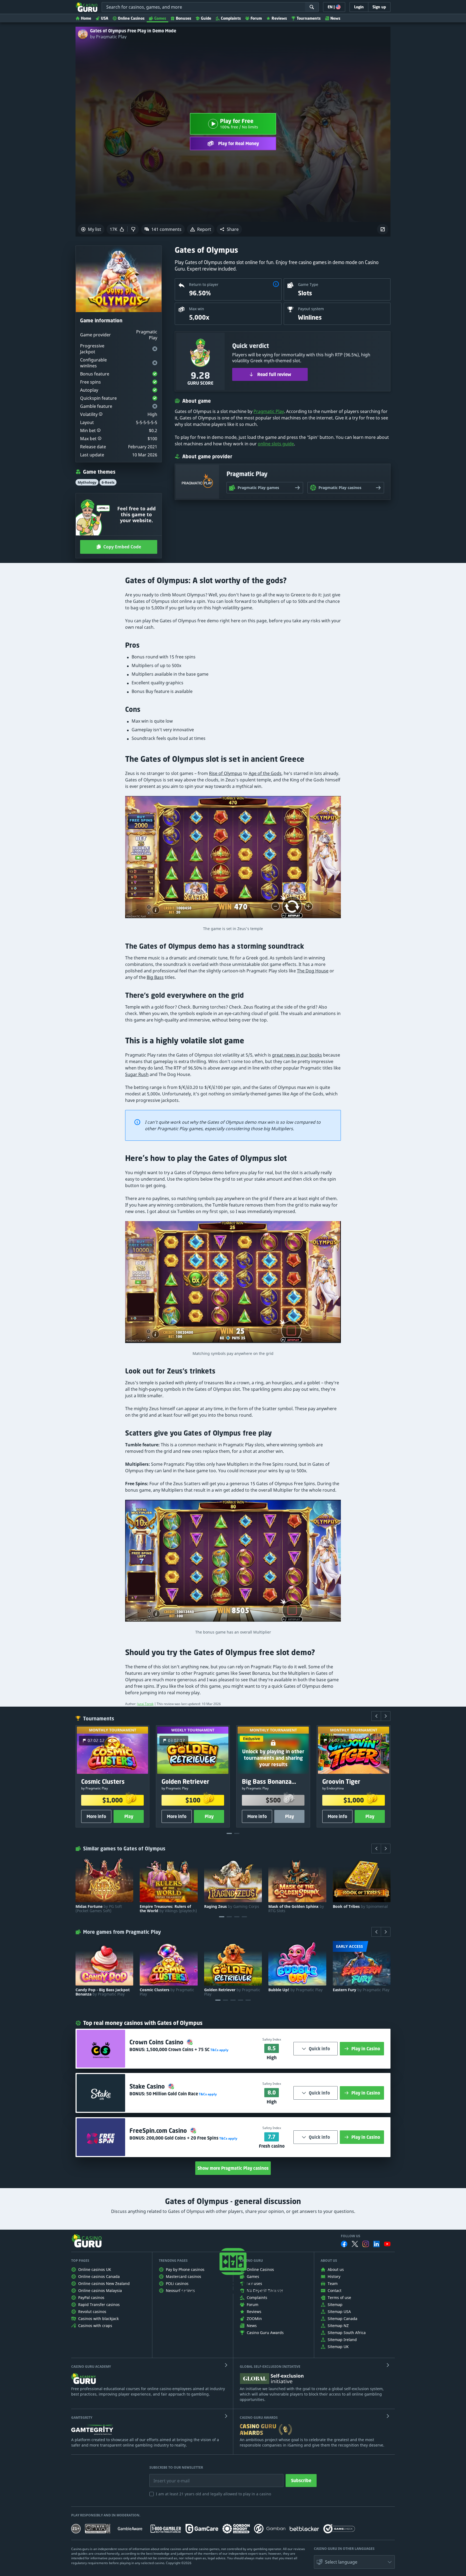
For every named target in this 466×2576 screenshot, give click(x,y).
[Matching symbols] (233, 1285)
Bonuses (184, 18)
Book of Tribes (360, 1907)
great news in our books (297, 1055)
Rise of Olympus (226, 773)
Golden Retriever (232, 1992)
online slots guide (276, 444)
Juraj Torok (145, 1704)
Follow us (351, 2236)
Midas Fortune (99, 1909)
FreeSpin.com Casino (159, 2131)
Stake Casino (148, 2086)
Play (129, 1816)
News (335, 18)
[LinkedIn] (376, 2244)
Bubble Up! (295, 1990)
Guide (206, 18)
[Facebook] (344, 2244)
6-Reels (108, 482)
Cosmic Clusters (167, 1992)
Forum (256, 18)
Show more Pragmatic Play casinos (233, 2168)
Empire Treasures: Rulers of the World (168, 1909)
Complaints (231, 18)
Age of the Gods (265, 773)
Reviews (279, 18)
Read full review (274, 374)
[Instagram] (366, 2244)
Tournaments (309, 18)
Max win (197, 309)
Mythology (87, 482)
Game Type (308, 284)
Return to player (204, 284)
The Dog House (313, 971)
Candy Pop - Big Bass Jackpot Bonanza (103, 1992)
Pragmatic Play (269, 411)
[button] (229, 229)
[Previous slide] (376, 1716)
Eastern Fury (361, 1990)
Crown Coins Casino (157, 2042)
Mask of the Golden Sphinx (296, 1909)
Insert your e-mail (168, 2477)
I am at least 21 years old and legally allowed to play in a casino (213, 2494)
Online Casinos (131, 18)
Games (160, 18)
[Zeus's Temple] (233, 860)
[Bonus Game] (233, 1563)
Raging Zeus (232, 1907)
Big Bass (155, 977)
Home (86, 18)
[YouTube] (387, 2244)
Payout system (311, 309)
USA (104, 18)
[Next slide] (386, 1716)
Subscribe (301, 2481)
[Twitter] (355, 2244)
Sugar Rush (137, 1074)
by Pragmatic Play (108, 37)
